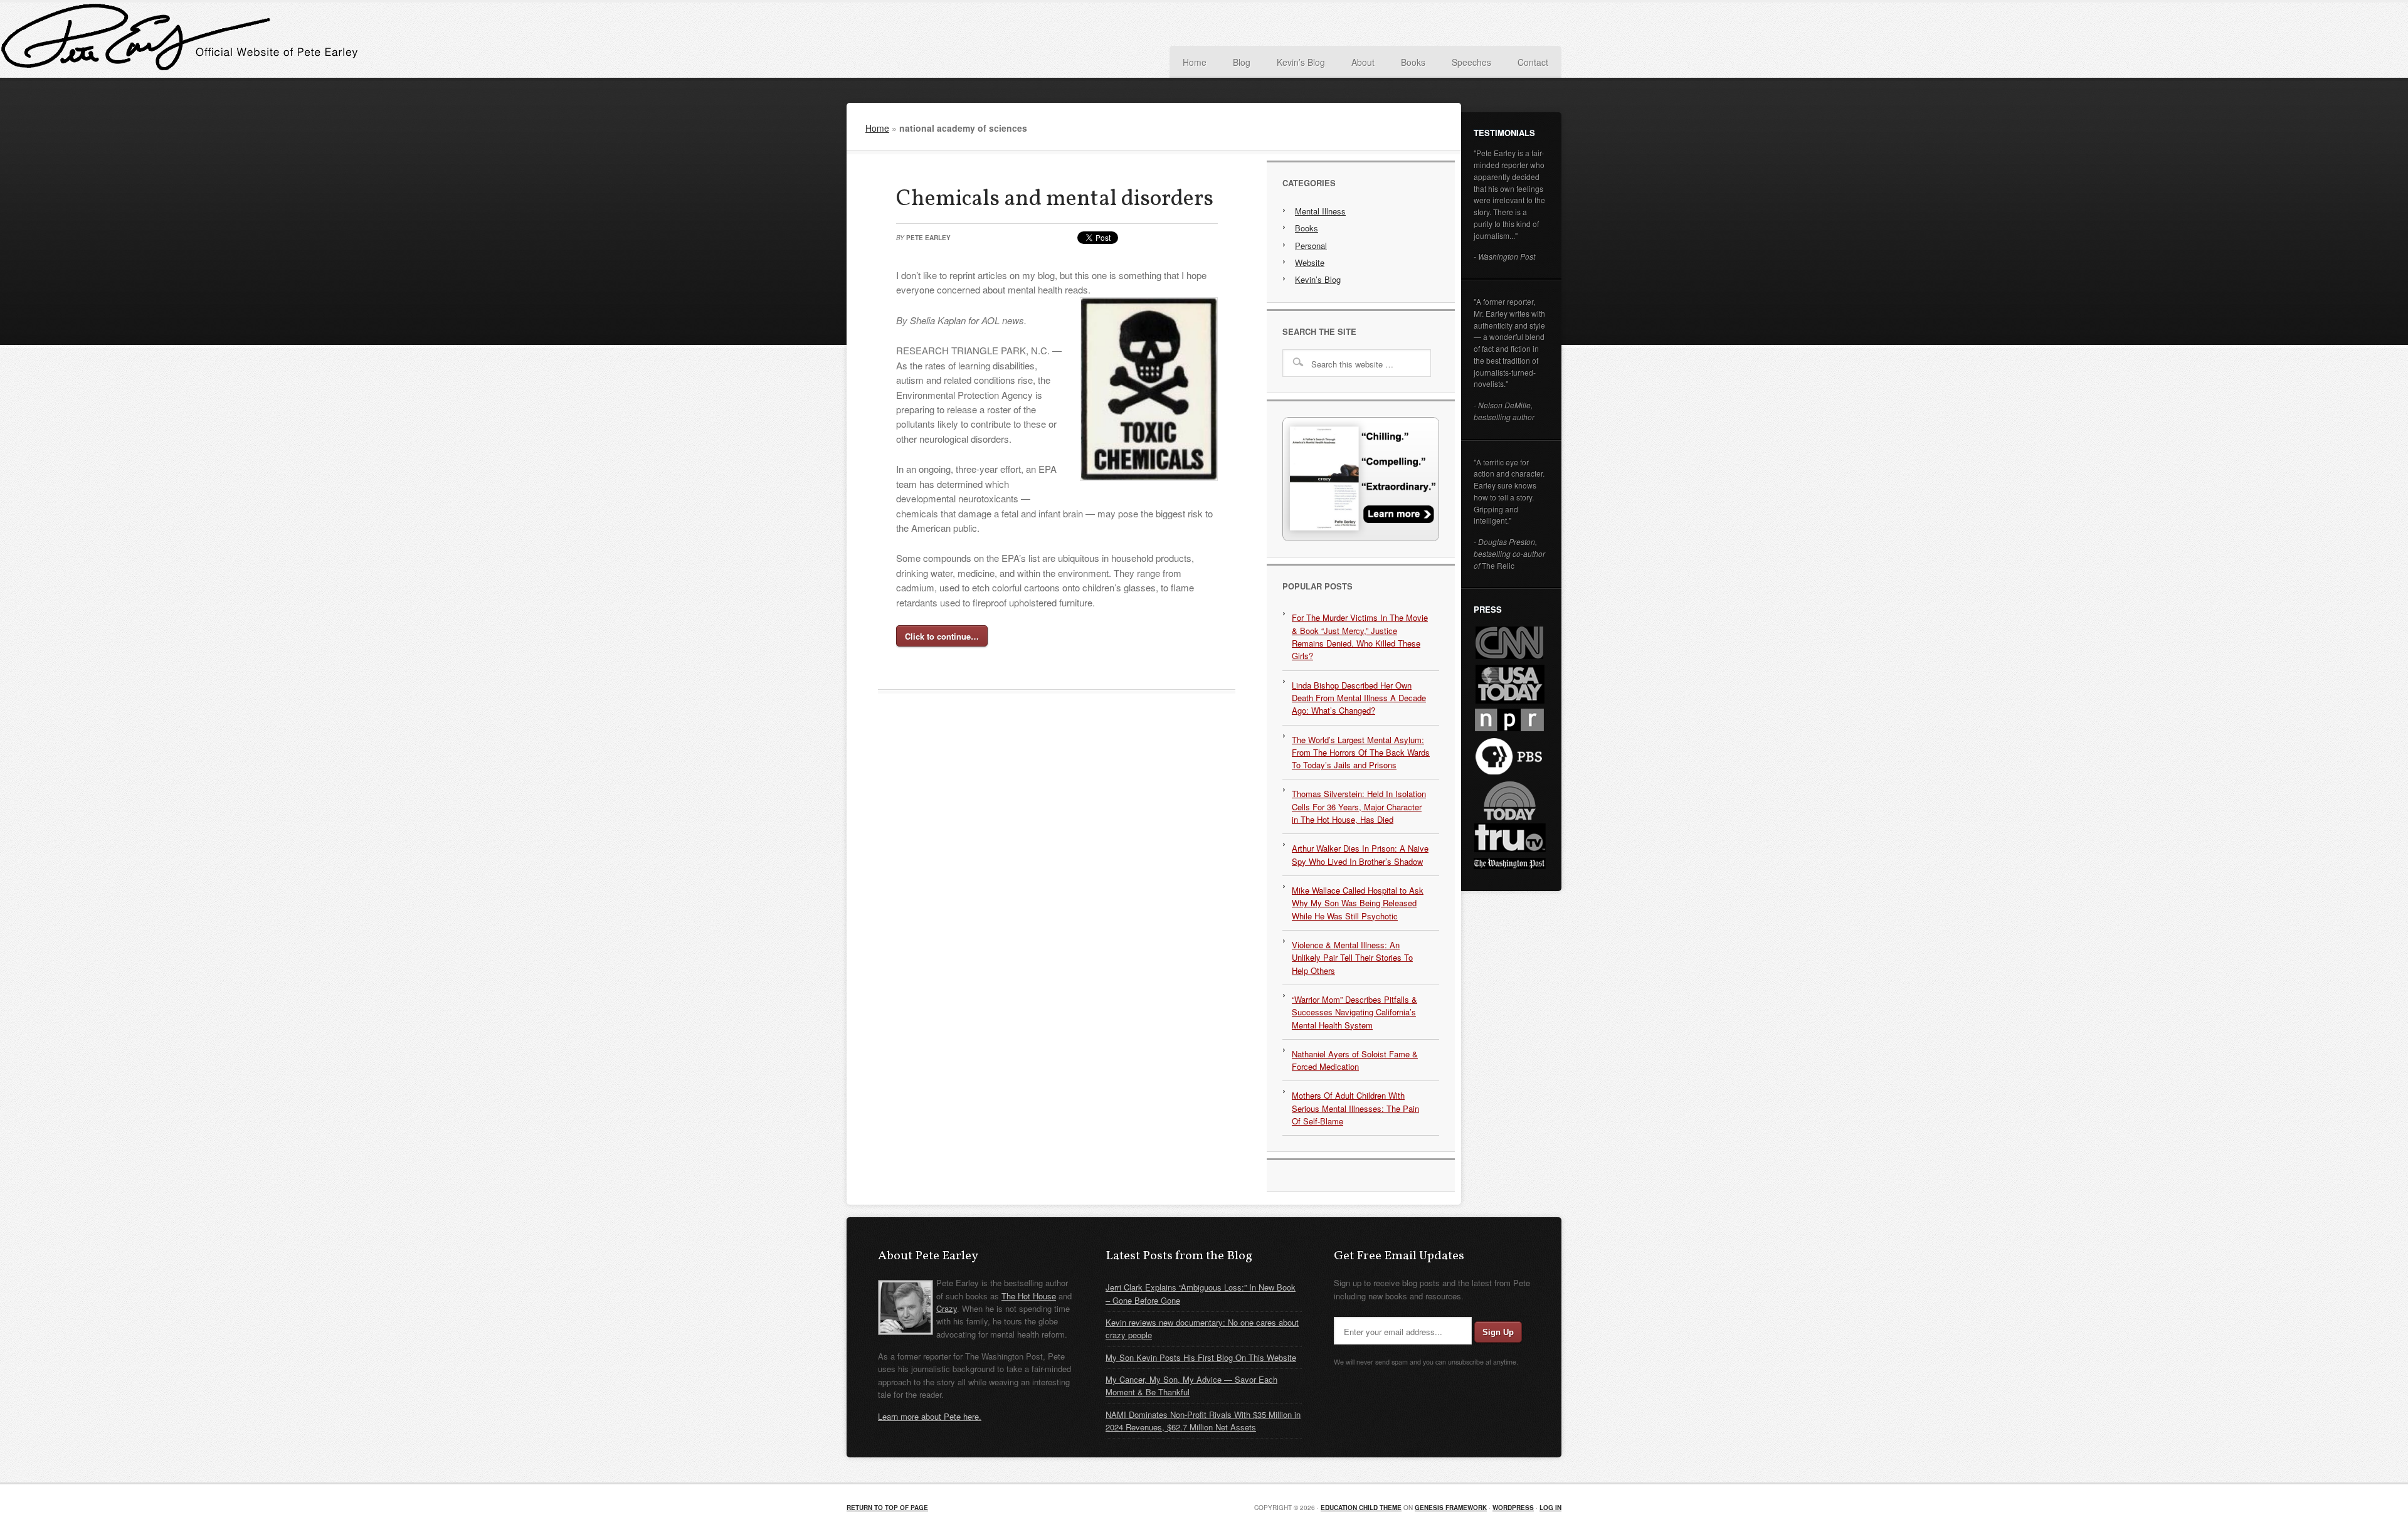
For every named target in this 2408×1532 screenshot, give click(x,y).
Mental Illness (1320, 211)
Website (1310, 262)
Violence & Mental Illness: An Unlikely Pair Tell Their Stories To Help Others (1352, 958)
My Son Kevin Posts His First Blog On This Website (1201, 1357)
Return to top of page (887, 1508)
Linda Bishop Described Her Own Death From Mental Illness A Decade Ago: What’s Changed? (1359, 698)
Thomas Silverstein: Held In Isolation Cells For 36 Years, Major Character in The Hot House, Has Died (1359, 806)
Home (877, 128)
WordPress (1513, 1508)
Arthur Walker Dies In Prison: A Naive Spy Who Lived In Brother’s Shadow (1360, 854)
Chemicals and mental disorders (1055, 199)
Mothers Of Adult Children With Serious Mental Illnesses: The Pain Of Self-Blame (1355, 1108)
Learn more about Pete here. (930, 1416)
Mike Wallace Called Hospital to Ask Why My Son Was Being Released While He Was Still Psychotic (1358, 903)
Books (1307, 228)
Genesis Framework (1451, 1508)
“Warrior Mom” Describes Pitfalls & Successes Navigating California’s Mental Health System (1354, 1012)
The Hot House (1029, 1296)
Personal (1311, 246)
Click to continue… (942, 636)
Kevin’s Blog (1318, 279)
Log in (1550, 1508)
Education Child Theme (1361, 1508)
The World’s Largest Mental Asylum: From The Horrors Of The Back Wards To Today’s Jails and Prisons (1361, 753)
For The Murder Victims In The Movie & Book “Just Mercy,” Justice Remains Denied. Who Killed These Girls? (1360, 637)
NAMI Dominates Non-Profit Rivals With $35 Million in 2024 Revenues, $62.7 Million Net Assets (1203, 1421)
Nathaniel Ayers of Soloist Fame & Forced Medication (1355, 1060)
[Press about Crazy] (1361, 538)
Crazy (947, 1308)
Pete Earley (972, 40)
